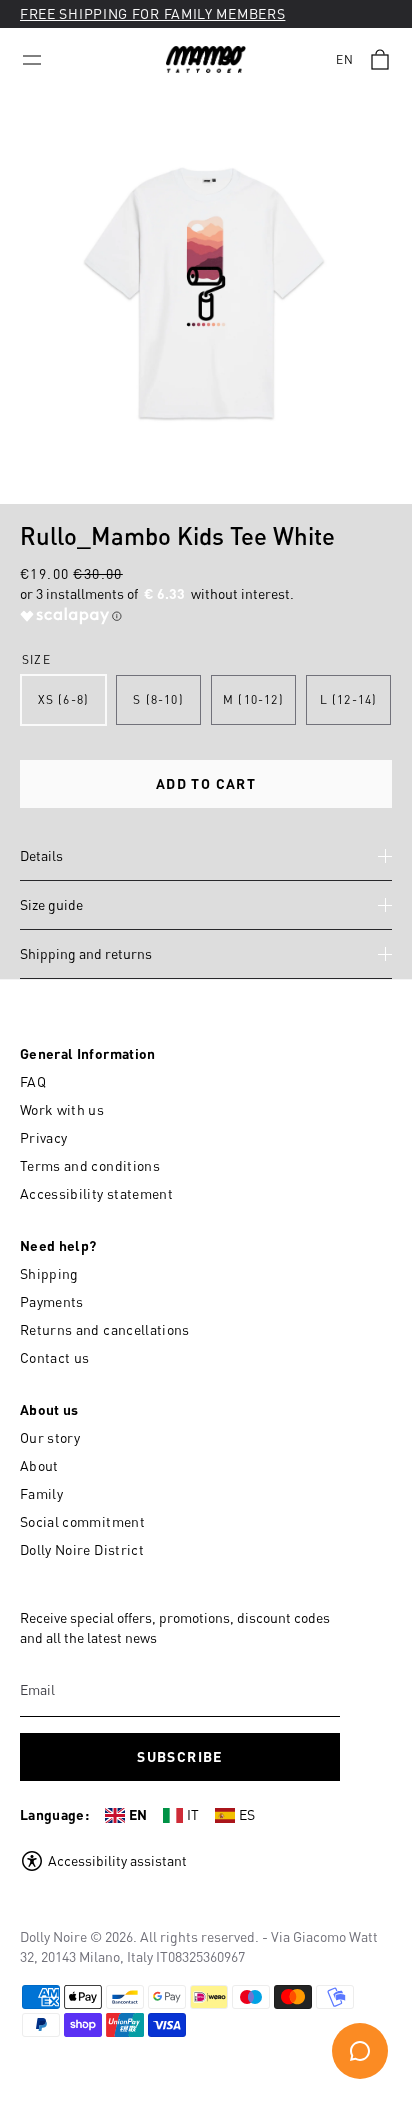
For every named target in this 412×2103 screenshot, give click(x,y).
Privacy (43, 1137)
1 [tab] (196, 491)
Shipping (49, 1273)
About (39, 1465)
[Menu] (32, 60)
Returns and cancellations (105, 1329)
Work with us (62, 1109)
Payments (52, 1301)
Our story (50, 1437)
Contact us (55, 1357)
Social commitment (82, 1521)
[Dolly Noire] (206, 60)
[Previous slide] (20, 298)
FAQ (33, 1081)
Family (41, 1493)
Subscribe (180, 1756)
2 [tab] (220, 491)
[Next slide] (392, 298)
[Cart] (380, 60)
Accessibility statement (96, 1193)
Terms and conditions (90, 1165)
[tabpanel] (206, 298)
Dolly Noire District (82, 1549)
